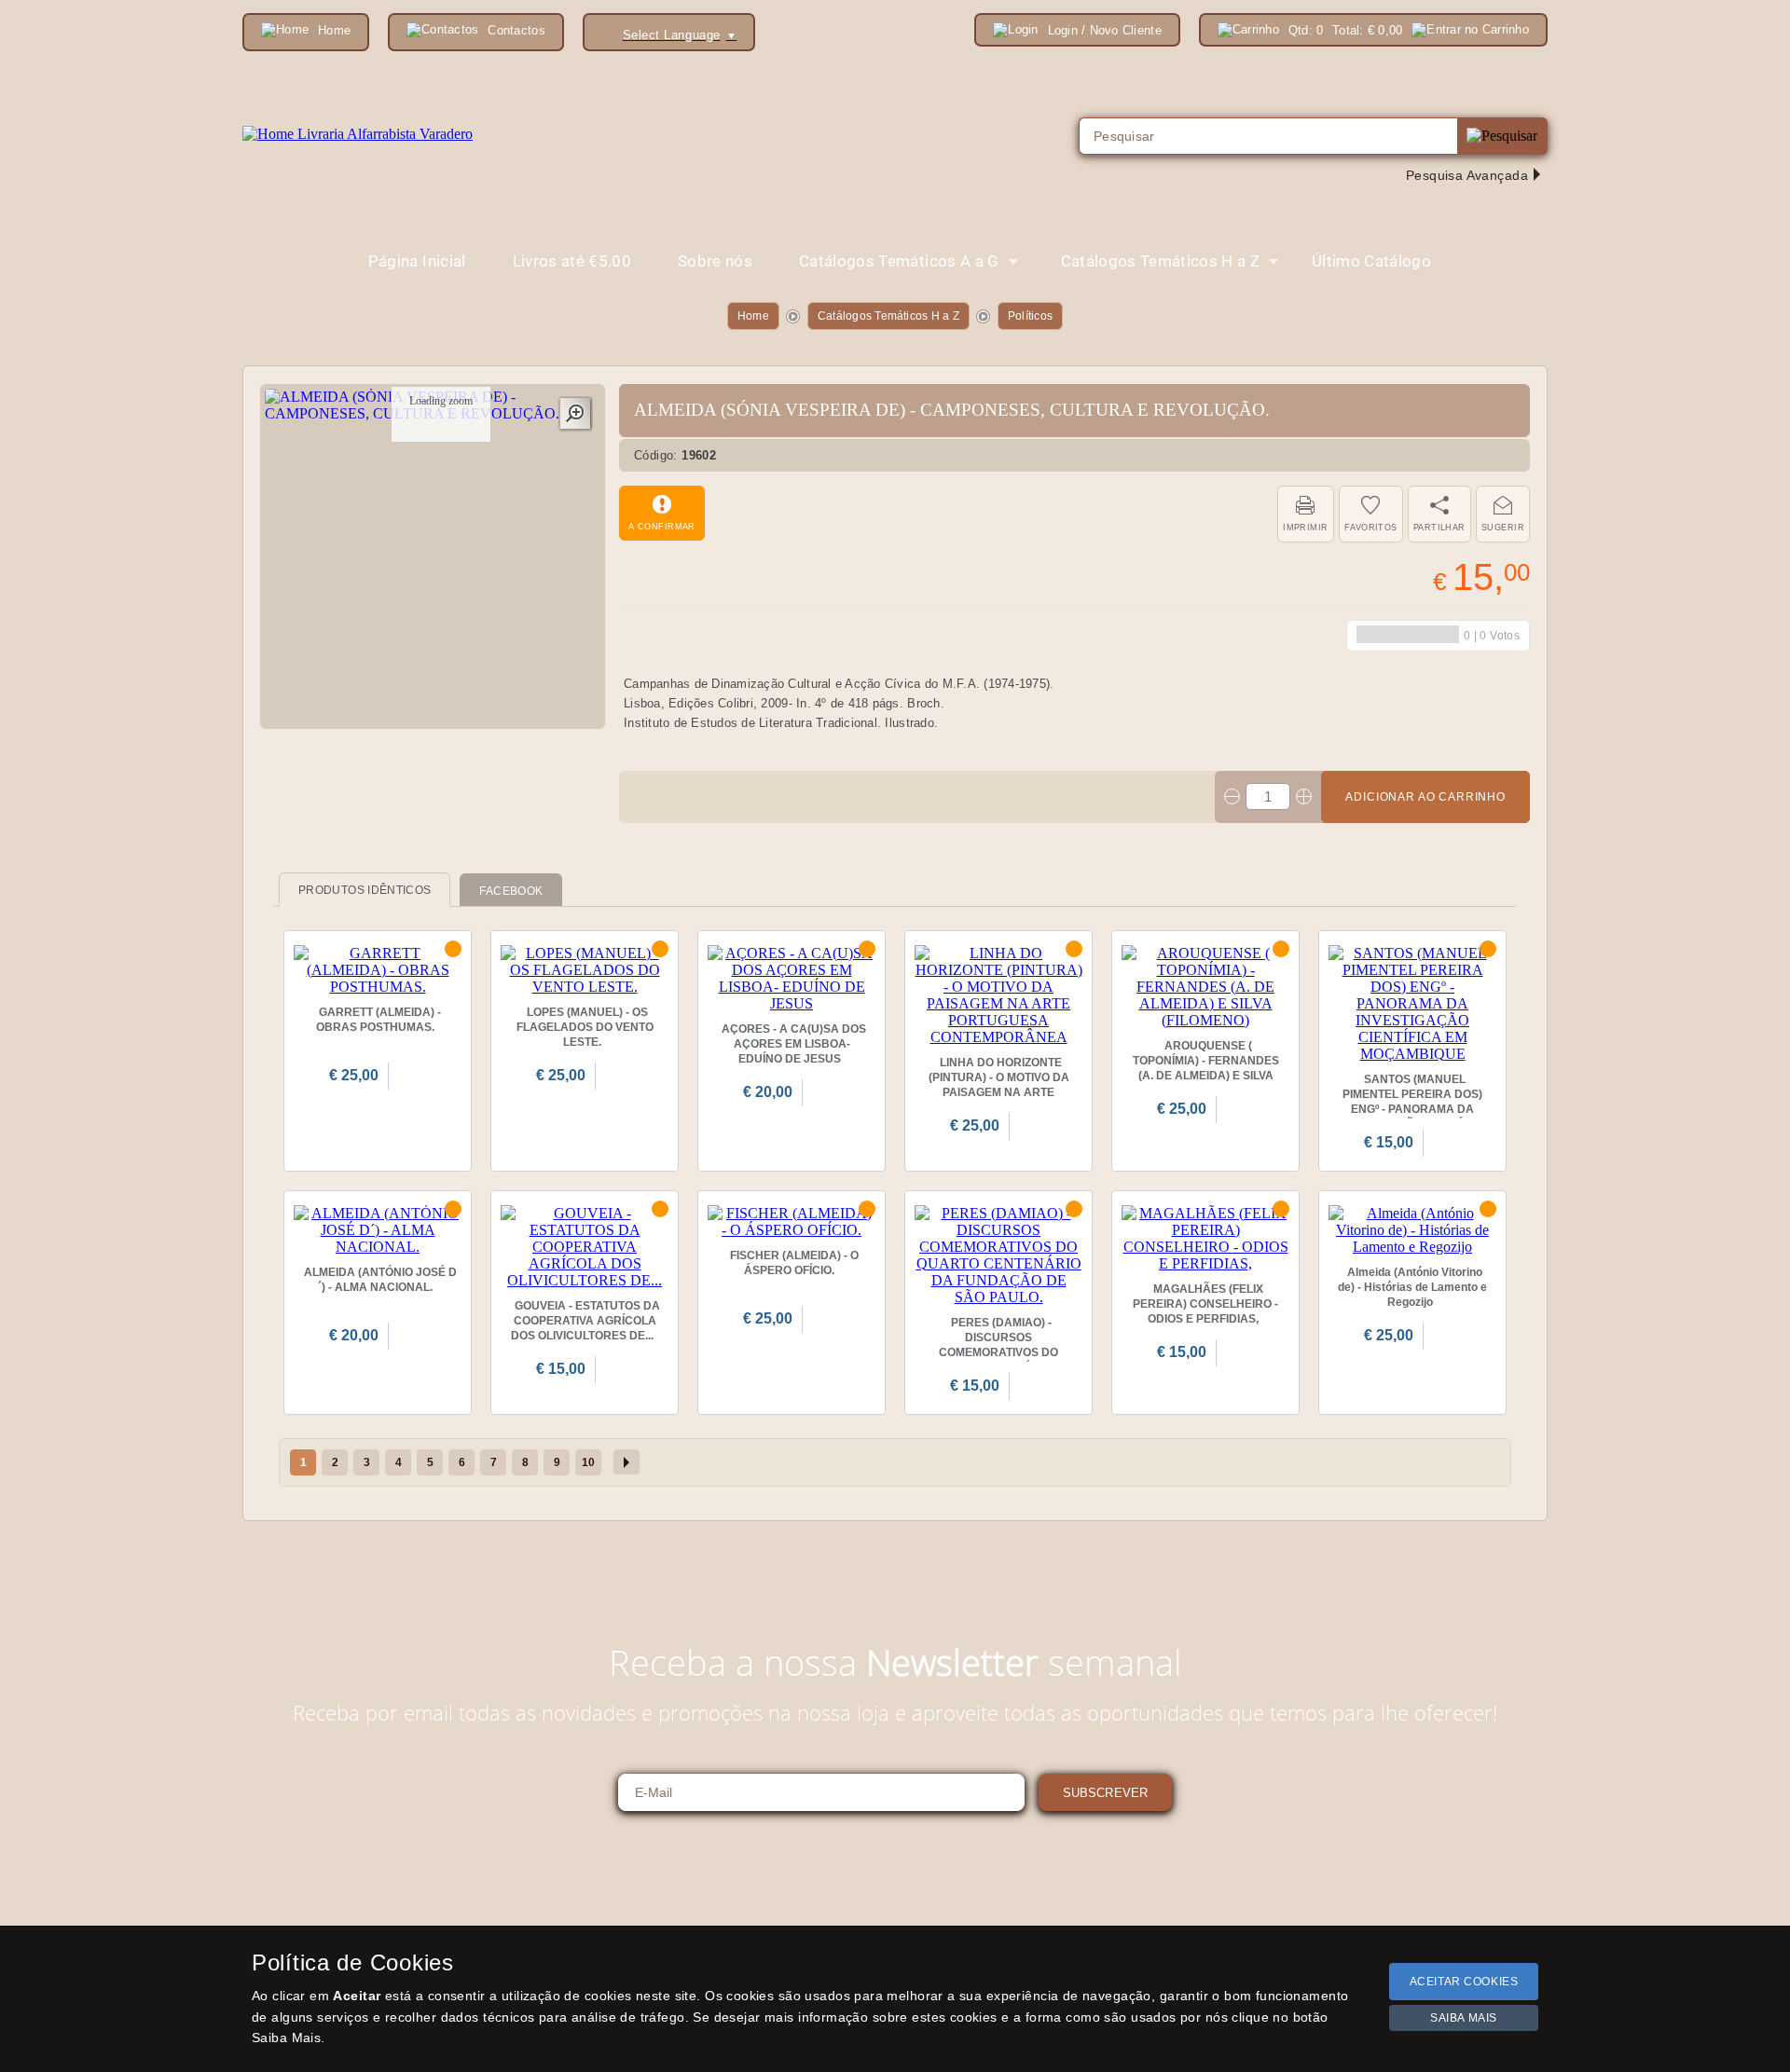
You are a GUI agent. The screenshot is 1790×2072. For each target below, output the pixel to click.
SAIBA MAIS (1464, 2018)
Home (753, 316)
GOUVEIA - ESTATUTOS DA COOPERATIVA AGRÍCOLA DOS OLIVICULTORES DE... (585, 1321)
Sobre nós (715, 261)
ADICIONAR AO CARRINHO (1425, 797)
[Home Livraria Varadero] (358, 134)
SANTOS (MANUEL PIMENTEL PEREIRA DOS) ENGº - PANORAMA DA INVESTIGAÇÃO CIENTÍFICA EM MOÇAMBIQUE (1413, 1109)
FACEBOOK (511, 891)
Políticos (1030, 316)
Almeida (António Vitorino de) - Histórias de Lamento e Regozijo (1412, 1287)
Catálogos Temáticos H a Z (888, 316)
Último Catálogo (1371, 261)
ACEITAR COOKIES (1464, 1982)
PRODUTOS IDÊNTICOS (365, 890)
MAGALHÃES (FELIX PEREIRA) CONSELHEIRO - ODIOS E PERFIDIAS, (1205, 1304)
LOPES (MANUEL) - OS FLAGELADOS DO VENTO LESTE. (585, 1027)
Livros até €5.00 (572, 261)
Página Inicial (417, 261)
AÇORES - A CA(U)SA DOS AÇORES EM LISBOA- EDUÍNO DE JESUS (794, 1044)
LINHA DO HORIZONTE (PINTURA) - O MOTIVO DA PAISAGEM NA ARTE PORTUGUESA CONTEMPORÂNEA (999, 1092)
